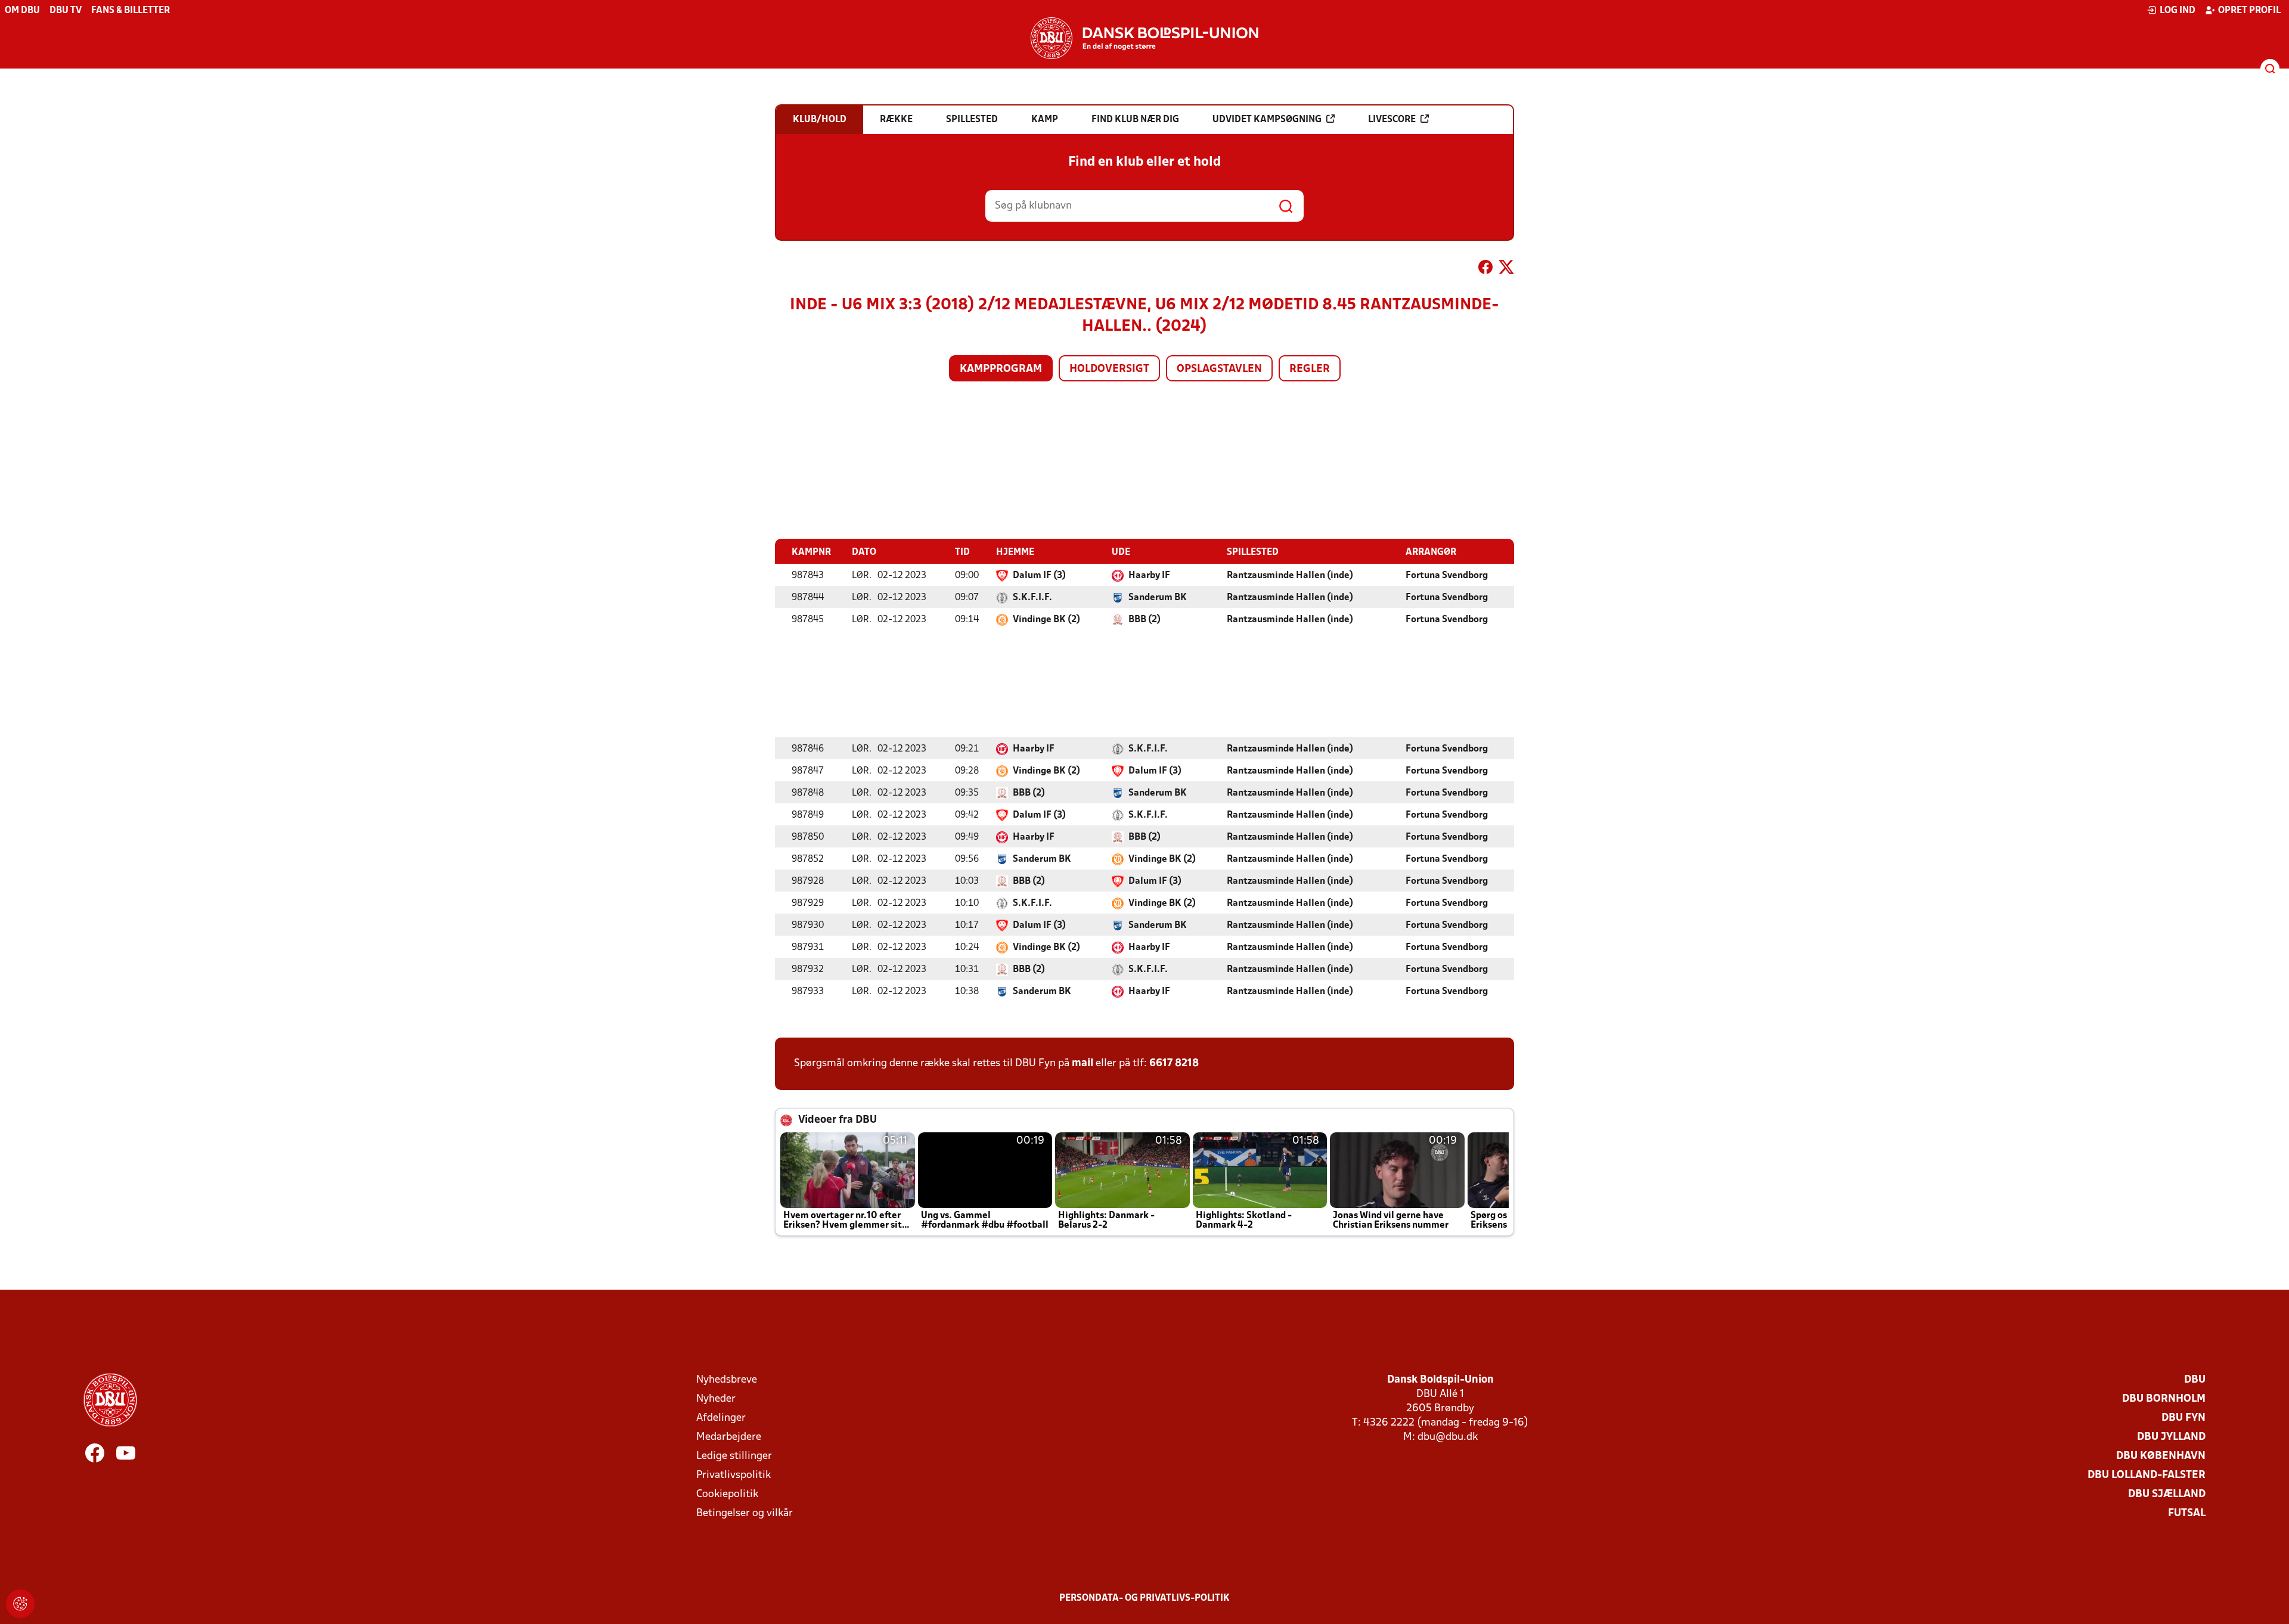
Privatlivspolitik (733, 1475)
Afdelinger (721, 1418)
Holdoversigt (1109, 369)
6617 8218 (1174, 1063)
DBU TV (66, 11)
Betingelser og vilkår (745, 1513)
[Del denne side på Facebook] (1485, 269)
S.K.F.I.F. (1032, 598)
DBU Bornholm (2164, 1399)
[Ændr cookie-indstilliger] (20, 1604)
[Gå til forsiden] (1144, 38)
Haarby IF (1149, 576)
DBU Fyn (2183, 1418)
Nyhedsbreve (727, 1380)
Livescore (1392, 120)
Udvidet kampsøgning (1267, 120)
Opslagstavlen (1219, 369)
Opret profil (2249, 11)
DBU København (2161, 1456)
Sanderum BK (1158, 598)
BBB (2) (1144, 620)
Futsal (2187, 1513)
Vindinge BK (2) (1046, 620)
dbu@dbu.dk (1448, 1437)
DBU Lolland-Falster (2147, 1475)
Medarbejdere (729, 1437)
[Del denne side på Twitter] (1506, 269)
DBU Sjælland (2167, 1494)
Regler (1310, 369)
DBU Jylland (2171, 1437)
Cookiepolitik (727, 1494)
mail (1083, 1063)
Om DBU (22, 11)
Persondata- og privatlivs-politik (1144, 1598)
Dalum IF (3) (1039, 576)
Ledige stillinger (734, 1456)
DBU (2195, 1380)
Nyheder (716, 1399)
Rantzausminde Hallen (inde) (1290, 576)
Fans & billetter (131, 11)
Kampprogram (1001, 369)
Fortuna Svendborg (1447, 576)
